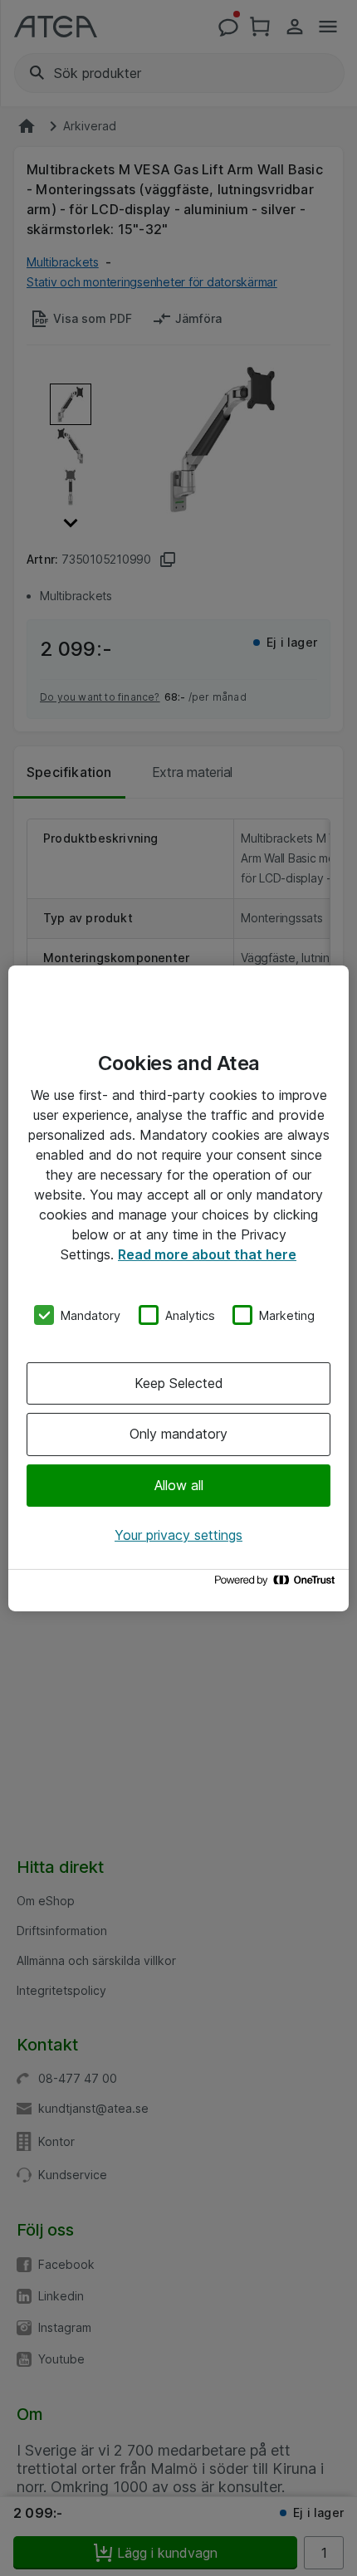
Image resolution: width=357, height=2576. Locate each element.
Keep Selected (179, 1383)
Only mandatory (178, 1434)
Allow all (179, 1485)
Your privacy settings (178, 1535)
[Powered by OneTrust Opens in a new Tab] (277, 1584)
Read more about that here (207, 1254)
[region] (178, 1288)
